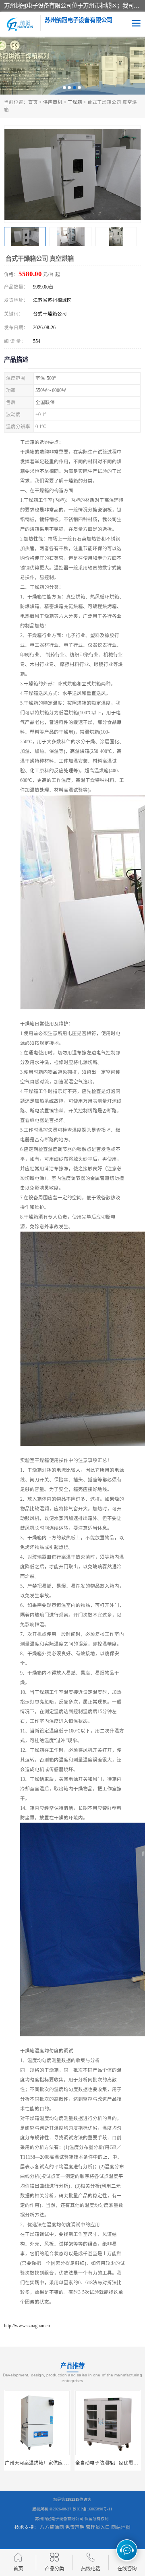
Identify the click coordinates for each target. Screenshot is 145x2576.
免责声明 (75, 2527)
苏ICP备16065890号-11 (92, 2509)
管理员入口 (98, 2527)
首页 (33, 102)
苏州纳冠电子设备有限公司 (59, 2519)
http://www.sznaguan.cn (27, 2326)
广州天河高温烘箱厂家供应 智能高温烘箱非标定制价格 (63, 2463)
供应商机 (53, 102)
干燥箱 (75, 102)
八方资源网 (52, 2527)
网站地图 (121, 2527)
